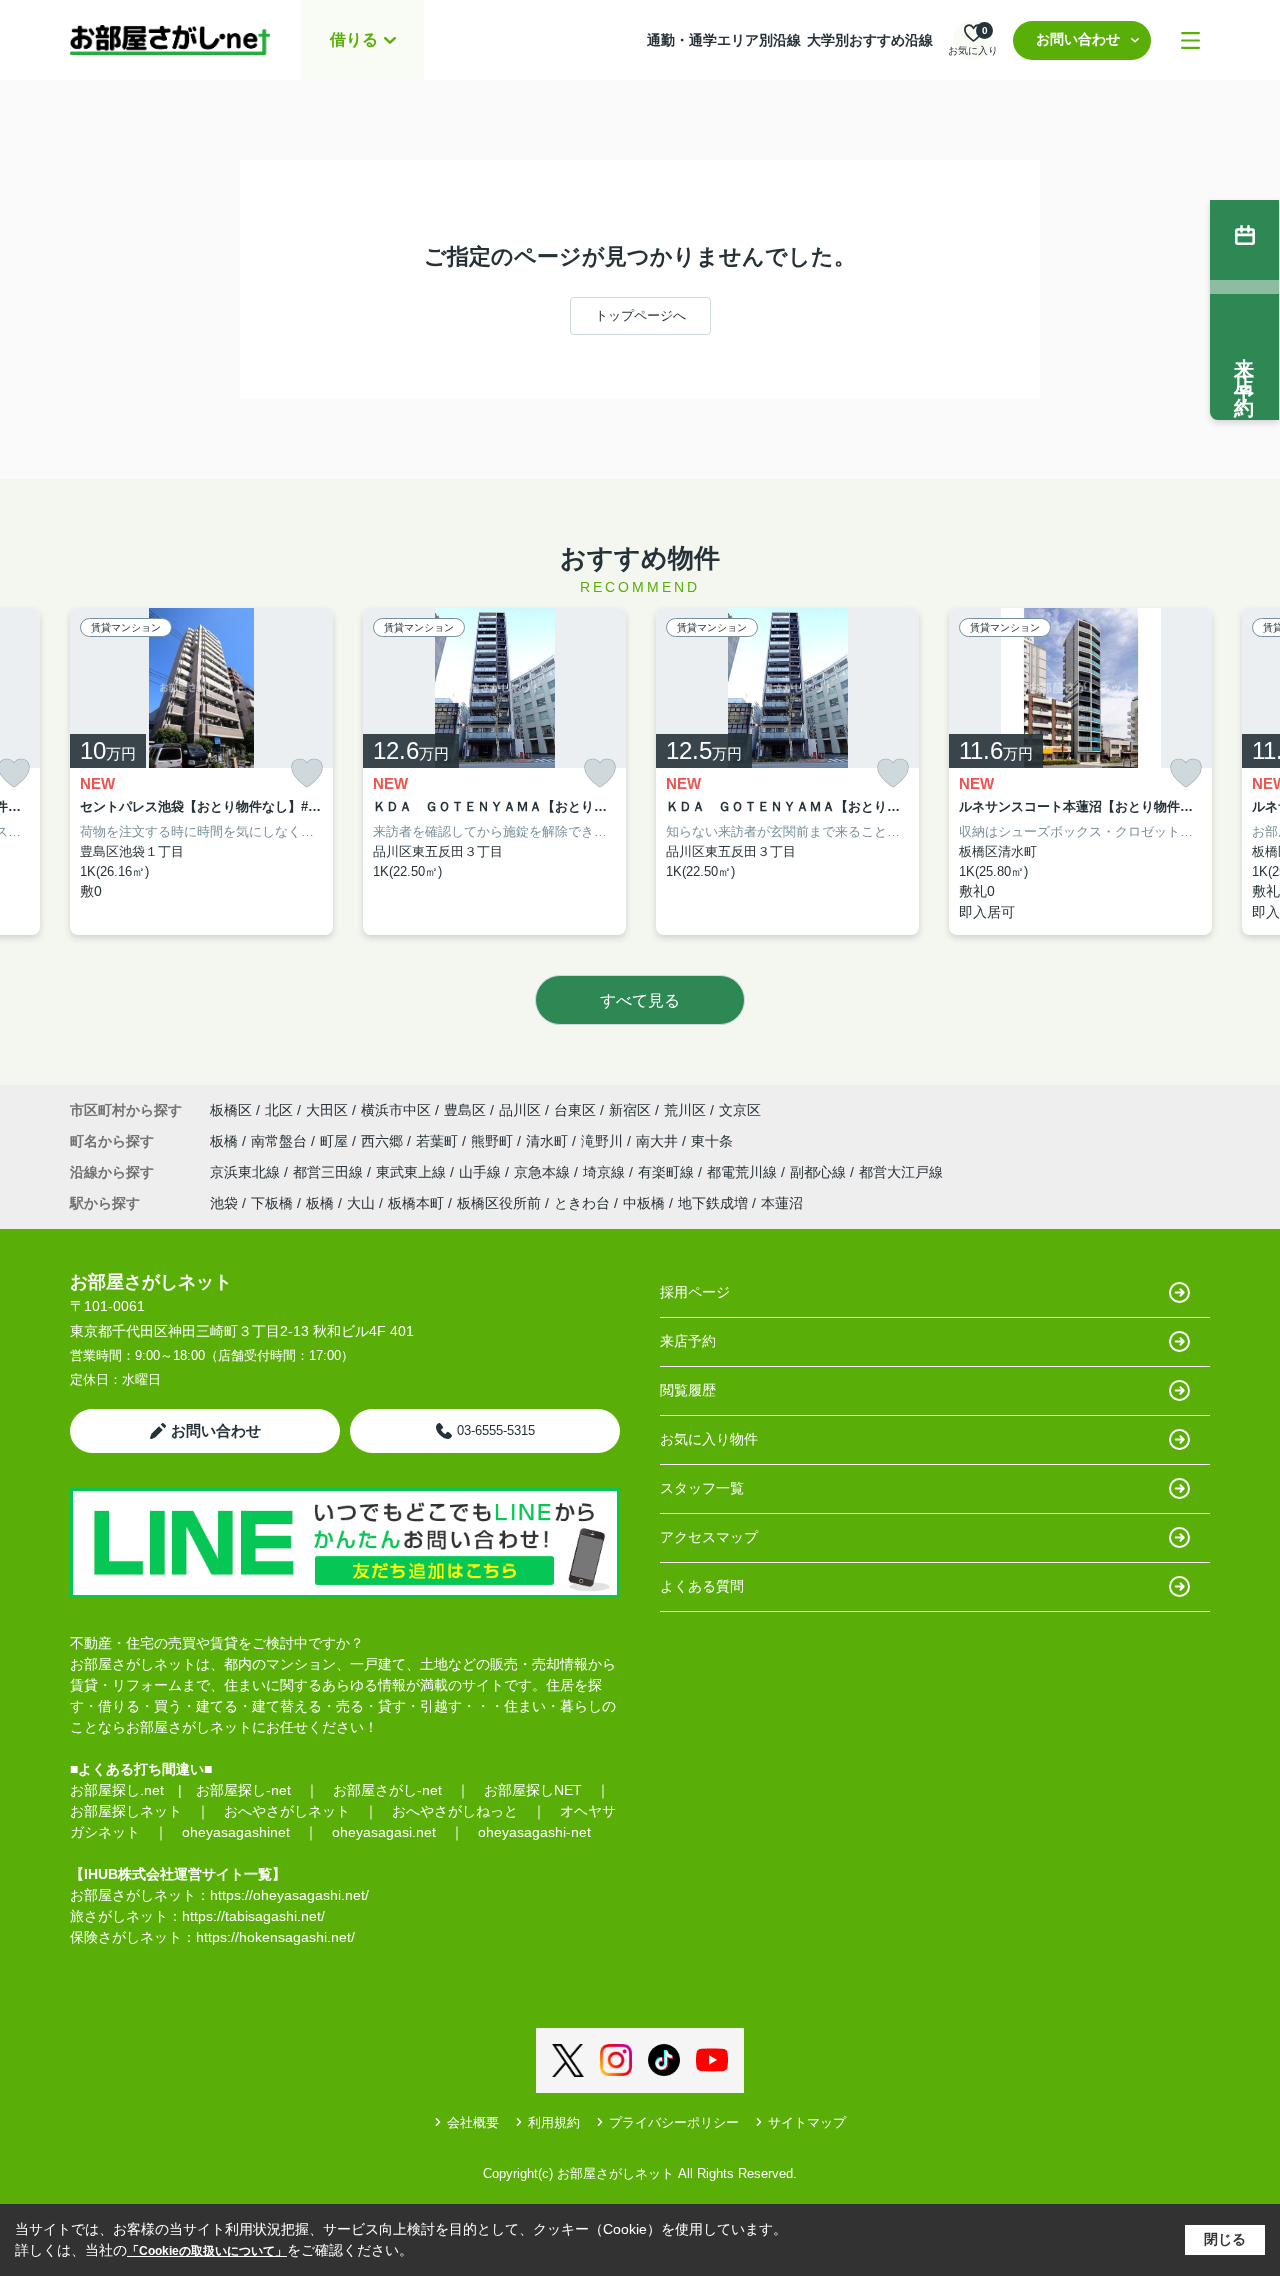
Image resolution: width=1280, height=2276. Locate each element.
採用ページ (695, 1292)
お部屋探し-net (243, 1790)
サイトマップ (807, 2122)
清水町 (549, 1141)
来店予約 (688, 1341)
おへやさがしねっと (455, 1811)
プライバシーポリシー (674, 2122)
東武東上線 (413, 1172)
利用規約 (554, 2122)
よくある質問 (702, 1586)
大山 (361, 1203)
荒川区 (685, 1110)
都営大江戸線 (901, 1172)
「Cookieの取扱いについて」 (207, 2251)
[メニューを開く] (1190, 40)
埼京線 (606, 1172)
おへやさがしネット (287, 1811)
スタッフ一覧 (702, 1488)
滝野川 (604, 1141)
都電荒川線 (744, 1172)
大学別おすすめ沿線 (870, 40)
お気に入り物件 (709, 1439)
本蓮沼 (782, 1203)
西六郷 (384, 1141)
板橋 (226, 1141)
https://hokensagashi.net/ (275, 1937)
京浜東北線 (247, 1172)
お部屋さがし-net (387, 1790)
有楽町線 (668, 1172)
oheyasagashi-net (534, 1832)
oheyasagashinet (236, 1832)
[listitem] (201, 772)
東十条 (712, 1141)
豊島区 (465, 1110)
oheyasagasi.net (384, 1832)
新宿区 (630, 1110)
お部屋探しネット (126, 1811)
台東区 (575, 1110)
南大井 (659, 1141)
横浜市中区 (396, 1110)
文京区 (740, 1110)
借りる (354, 39)
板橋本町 (416, 1203)
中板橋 (644, 1203)
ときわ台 (582, 1203)
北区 (279, 1110)
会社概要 (473, 2122)
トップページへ (640, 315)
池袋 (224, 1203)
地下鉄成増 (713, 1203)
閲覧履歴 (688, 1390)
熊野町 (494, 1141)
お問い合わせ (1078, 39)
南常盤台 (281, 1141)
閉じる (1225, 2239)
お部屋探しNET (533, 1790)
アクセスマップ (709, 1537)
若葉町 (439, 1141)
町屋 (336, 1141)
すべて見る (640, 1000)
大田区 (327, 1110)
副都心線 (820, 1172)
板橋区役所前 (499, 1203)
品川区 (520, 1110)
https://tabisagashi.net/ (253, 1916)
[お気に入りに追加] (307, 773)
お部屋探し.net (117, 1790)
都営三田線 (330, 1172)
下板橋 (272, 1203)
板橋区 (231, 1110)
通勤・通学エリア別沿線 (724, 40)
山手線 (482, 1172)
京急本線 (544, 1172)
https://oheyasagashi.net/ (289, 1895)
